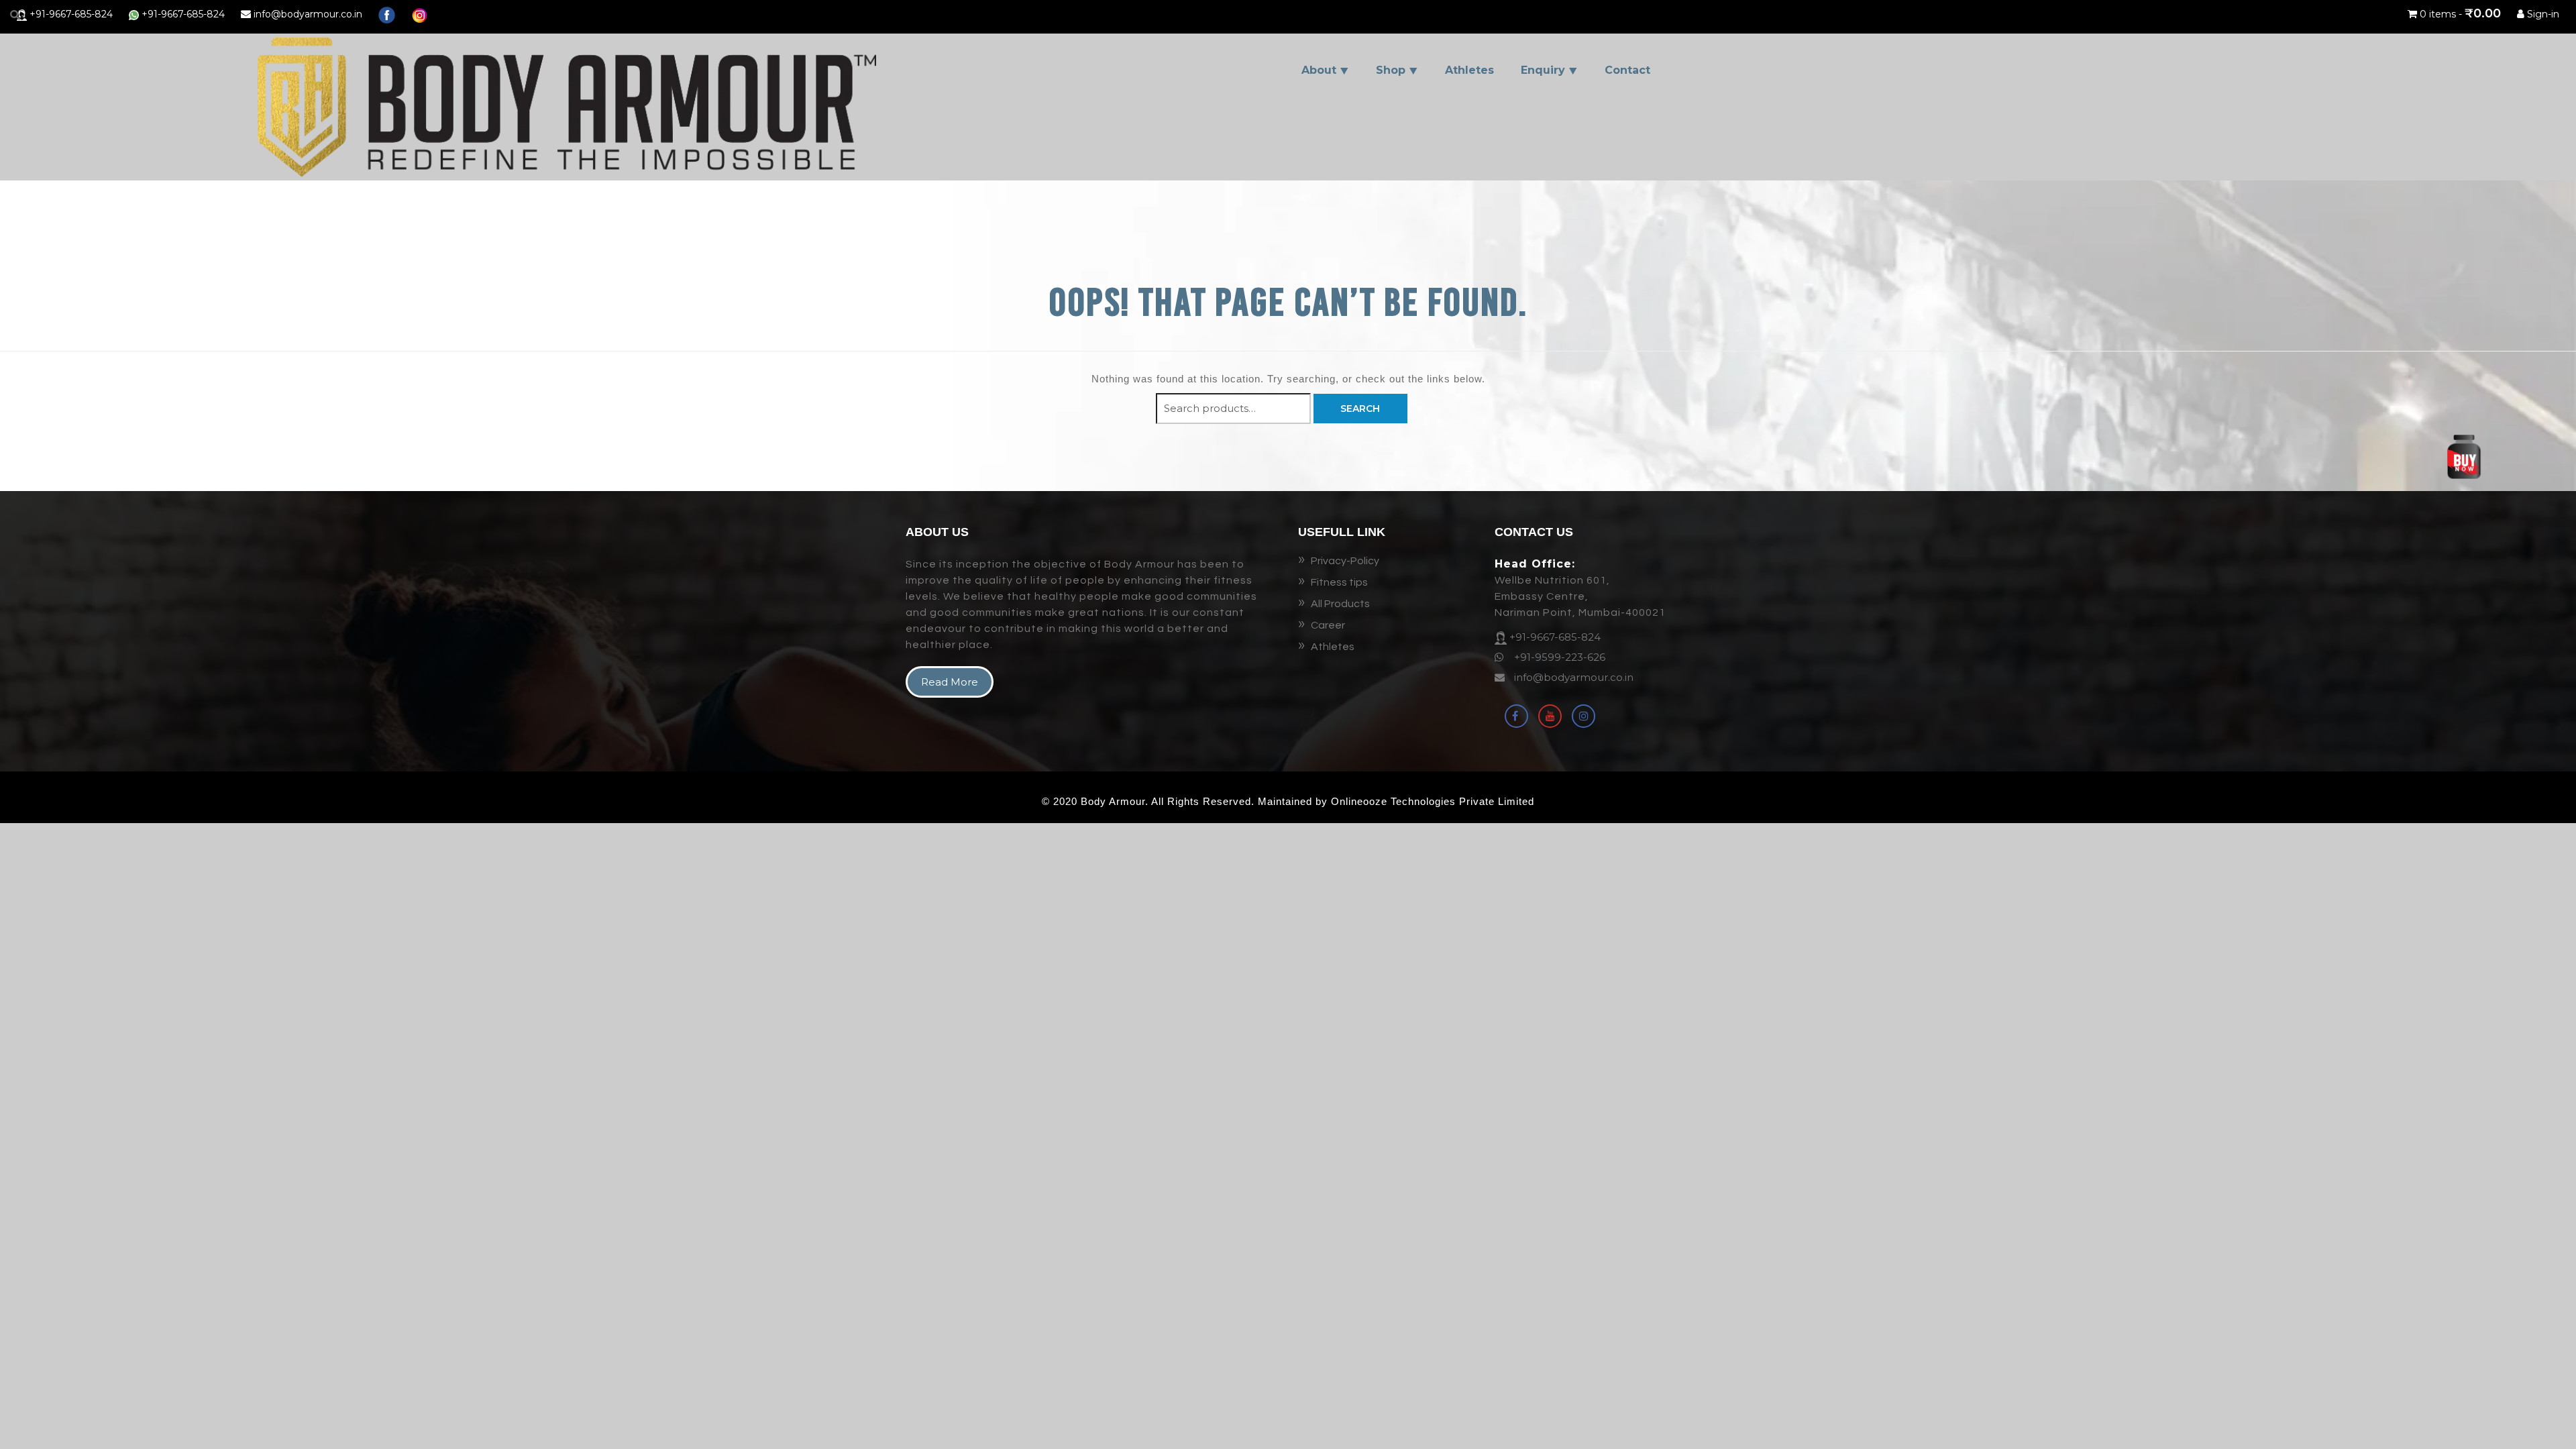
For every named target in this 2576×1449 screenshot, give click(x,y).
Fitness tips (1339, 582)
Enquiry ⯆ (1549, 70)
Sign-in (2542, 14)
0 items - (2460, 14)
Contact (1627, 70)
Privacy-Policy (1345, 561)
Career (1328, 625)
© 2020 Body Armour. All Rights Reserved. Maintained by (1186, 801)
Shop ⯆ (1397, 70)
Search (1360, 409)
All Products (1340, 604)
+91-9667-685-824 (70, 14)
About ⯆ (1325, 70)
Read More (950, 682)
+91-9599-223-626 (1558, 657)
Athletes (1469, 70)
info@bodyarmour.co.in (307, 14)
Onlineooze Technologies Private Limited (1433, 801)
